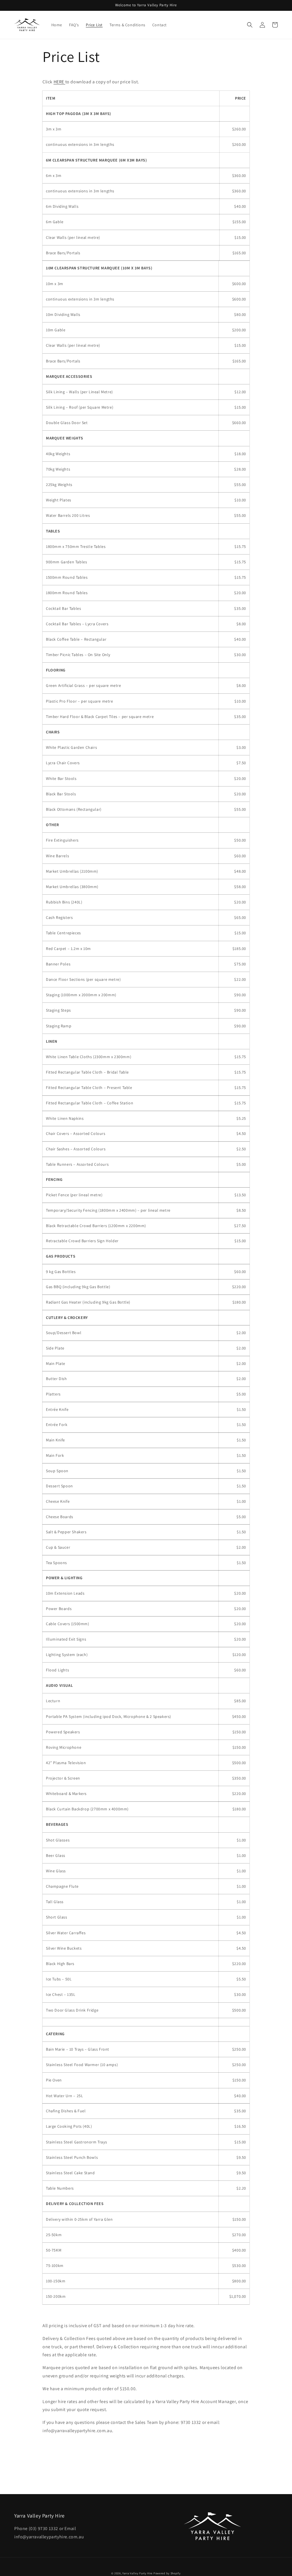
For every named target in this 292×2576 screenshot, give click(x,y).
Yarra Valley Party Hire (137, 2573)
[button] (250, 25)
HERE (59, 82)
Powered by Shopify (167, 2573)
